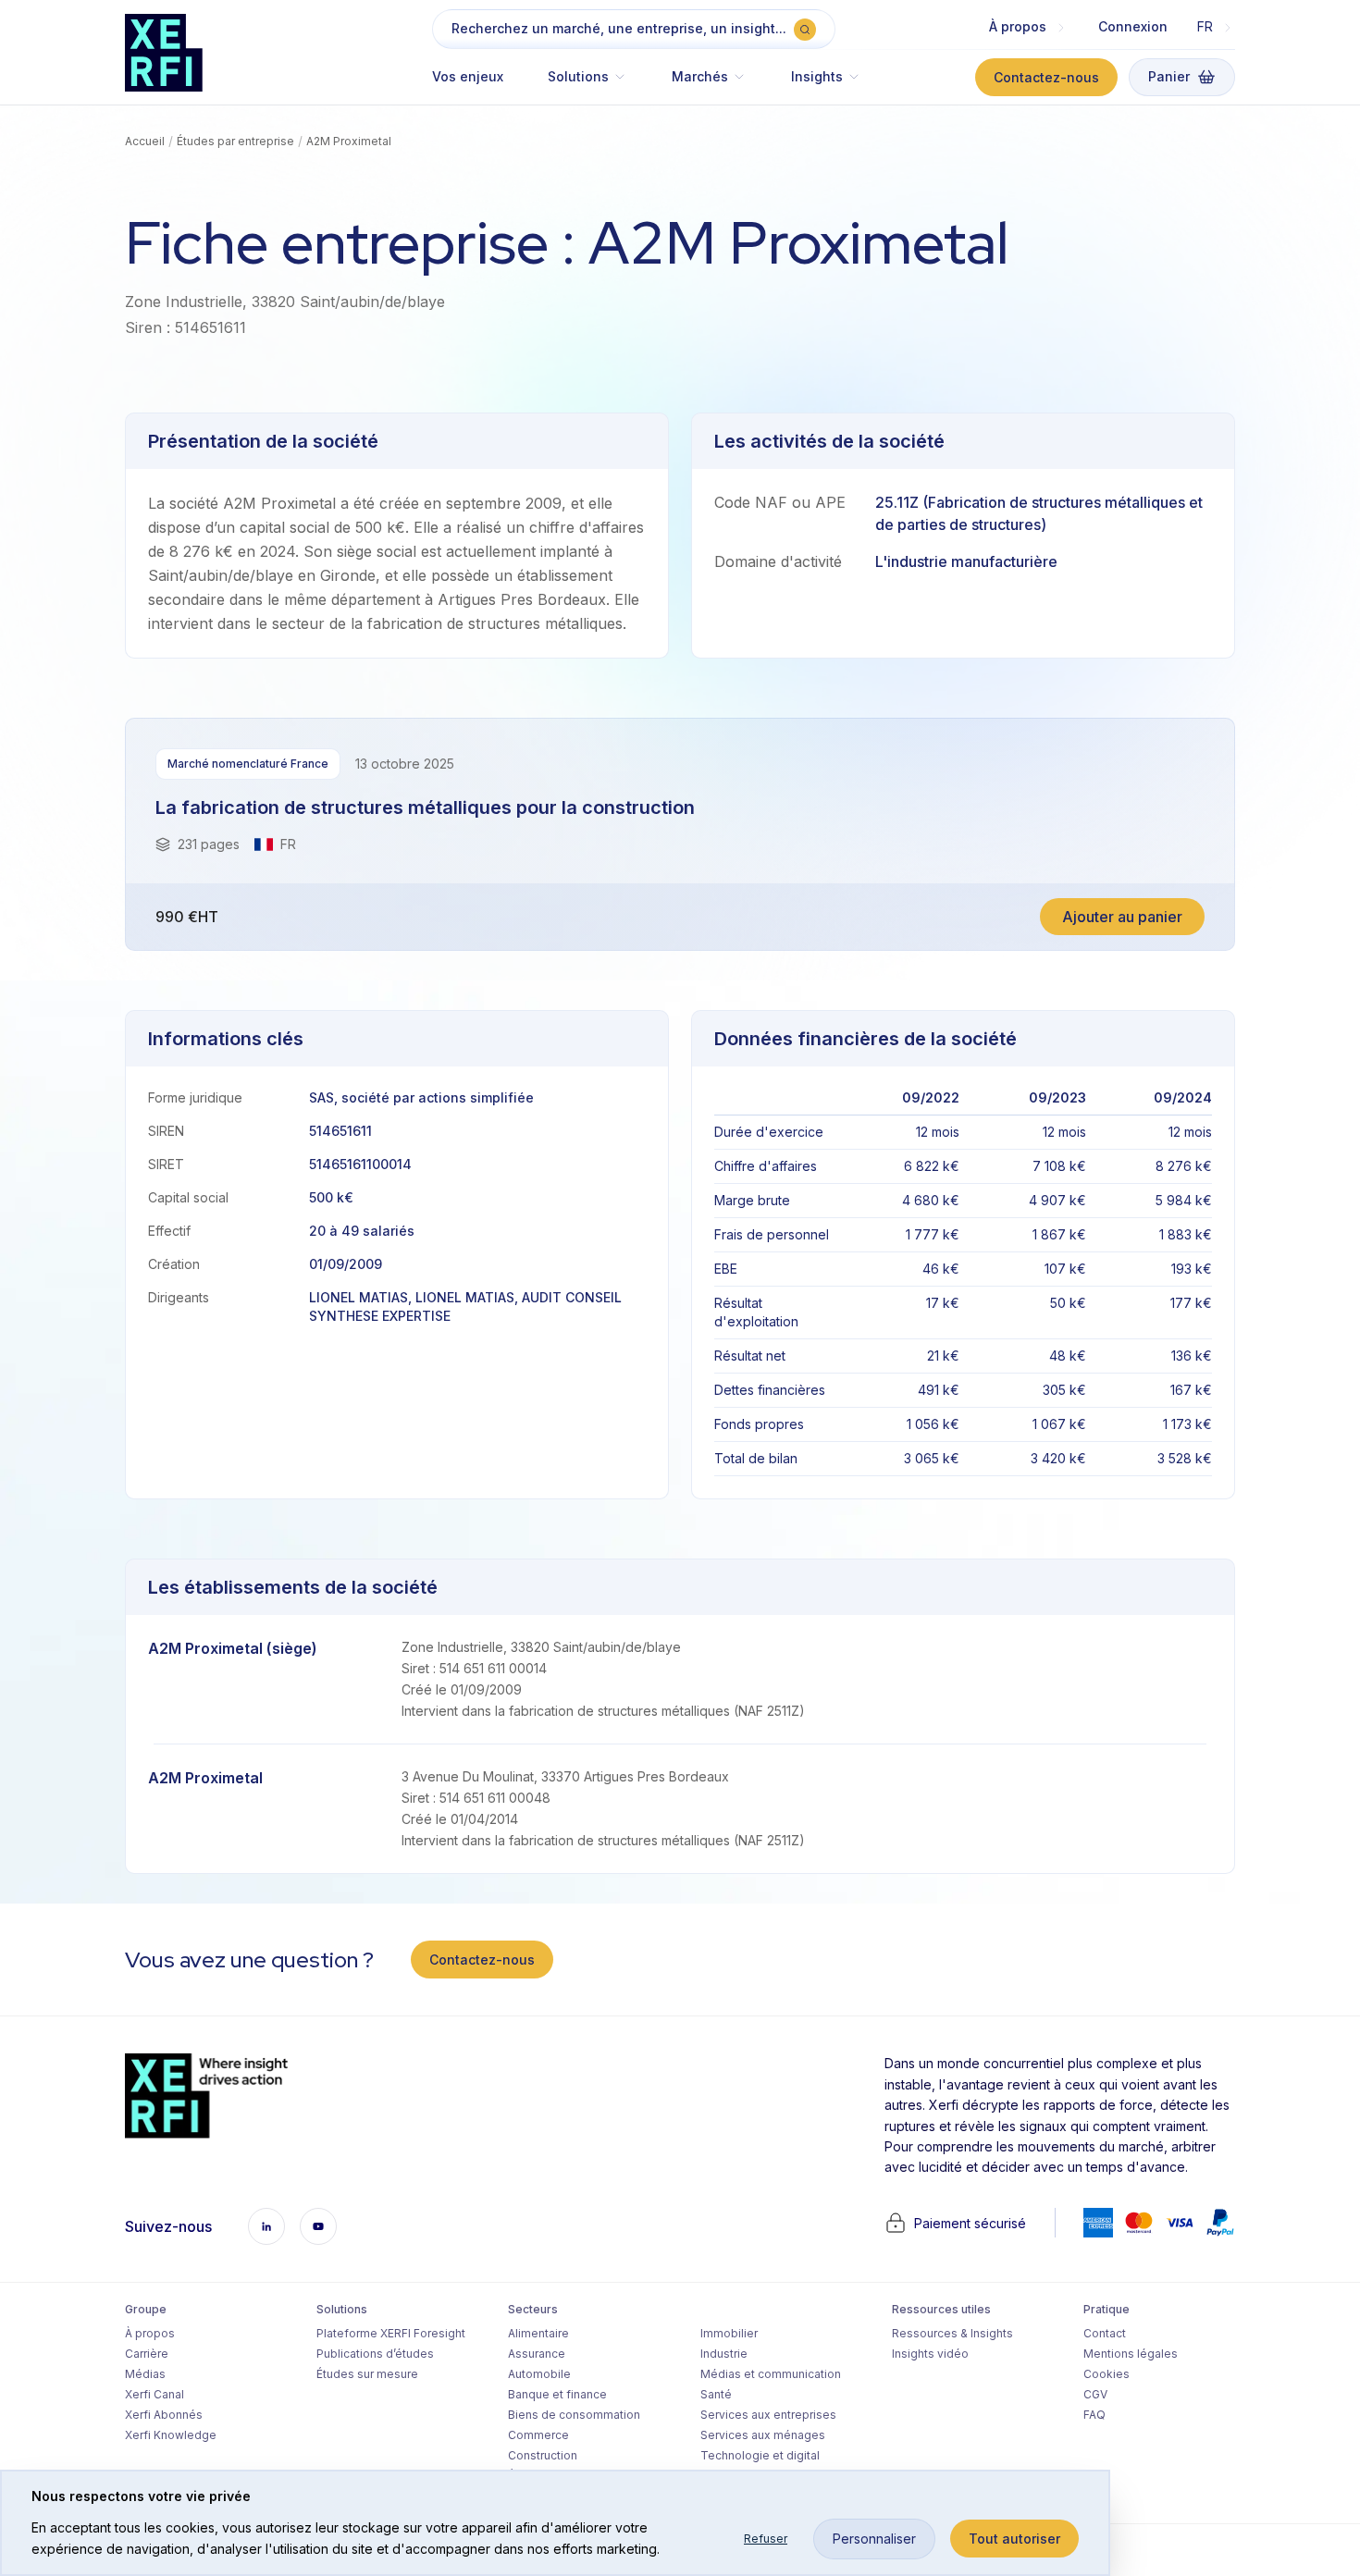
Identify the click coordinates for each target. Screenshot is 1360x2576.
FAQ (1094, 2415)
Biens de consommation (574, 2415)
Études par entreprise (235, 141)
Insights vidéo (930, 2354)
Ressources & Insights (952, 2333)
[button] (587, 86)
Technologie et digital (760, 2455)
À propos (150, 2333)
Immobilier (729, 2333)
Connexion (1133, 26)
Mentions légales (1131, 2354)
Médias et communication (771, 2374)
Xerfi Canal (155, 2394)
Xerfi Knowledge (171, 2435)
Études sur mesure (367, 2374)
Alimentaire (538, 2333)
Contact (1105, 2333)
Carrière (147, 2354)
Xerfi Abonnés (164, 2415)
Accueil (145, 141)
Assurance (537, 2354)
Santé (716, 2394)
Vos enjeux (468, 76)
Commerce (538, 2435)
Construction (543, 2455)
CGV (1095, 2394)
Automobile (539, 2374)
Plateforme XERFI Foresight (391, 2333)
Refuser (766, 2539)
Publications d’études (375, 2354)
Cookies (1107, 2374)
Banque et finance (557, 2394)
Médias (145, 2374)
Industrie (724, 2354)
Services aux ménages (763, 2435)
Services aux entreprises (768, 2415)
